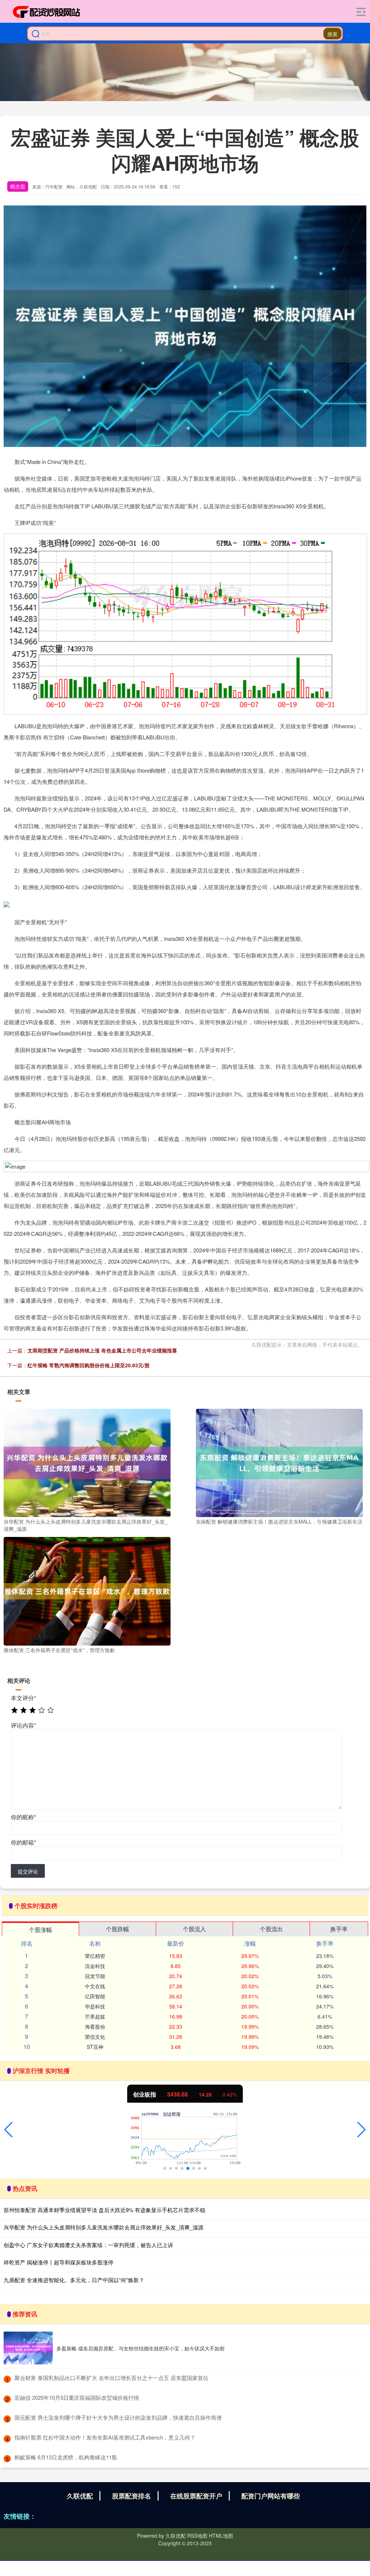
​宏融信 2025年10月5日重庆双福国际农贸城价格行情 (77, 2397)
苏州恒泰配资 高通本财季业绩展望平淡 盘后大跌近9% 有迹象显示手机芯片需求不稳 (104, 2210)
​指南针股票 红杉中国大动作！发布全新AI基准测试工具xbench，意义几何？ (105, 2437)
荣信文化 (95, 2037)
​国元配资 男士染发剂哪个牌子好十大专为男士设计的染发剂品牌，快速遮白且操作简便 (118, 2417)
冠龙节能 (95, 1976)
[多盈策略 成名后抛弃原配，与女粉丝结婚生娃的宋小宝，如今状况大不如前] (28, 2348)
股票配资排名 (132, 2496)
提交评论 (28, 1871)
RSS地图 (197, 2536)
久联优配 (80, 2496)
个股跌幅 (117, 1929)
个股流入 (194, 1929)
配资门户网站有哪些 (271, 2496)
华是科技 (95, 2006)
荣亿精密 (95, 1956)
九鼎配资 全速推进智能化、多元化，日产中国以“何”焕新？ (74, 2280)
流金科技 (95, 1966)
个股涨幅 (40, 1930)
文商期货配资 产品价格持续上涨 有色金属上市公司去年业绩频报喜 (102, 1350)
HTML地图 (221, 2536)
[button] (8, 2130)
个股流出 (271, 1929)
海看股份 (95, 2027)
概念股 (18, 186)
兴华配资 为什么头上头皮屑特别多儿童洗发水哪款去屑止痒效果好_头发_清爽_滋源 (104, 2227)
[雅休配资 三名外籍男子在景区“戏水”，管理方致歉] (87, 1590)
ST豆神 (95, 2047)
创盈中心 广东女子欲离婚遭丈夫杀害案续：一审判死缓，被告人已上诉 (88, 2245)
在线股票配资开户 (196, 2496)
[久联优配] (47, 12)
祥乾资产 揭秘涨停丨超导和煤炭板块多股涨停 (59, 2262)
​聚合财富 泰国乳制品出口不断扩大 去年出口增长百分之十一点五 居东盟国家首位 (111, 2378)
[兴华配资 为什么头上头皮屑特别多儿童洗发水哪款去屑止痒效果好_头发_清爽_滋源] (87, 1462)
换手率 (339, 1929)
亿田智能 (95, 1996)
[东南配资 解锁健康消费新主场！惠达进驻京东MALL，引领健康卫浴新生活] (279, 1462)
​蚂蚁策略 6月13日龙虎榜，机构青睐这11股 (66, 2457)
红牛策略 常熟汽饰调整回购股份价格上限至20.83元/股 (89, 1365)
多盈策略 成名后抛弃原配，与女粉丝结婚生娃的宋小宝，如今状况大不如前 (141, 2348)
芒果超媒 (95, 2016)
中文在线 (95, 1986)
